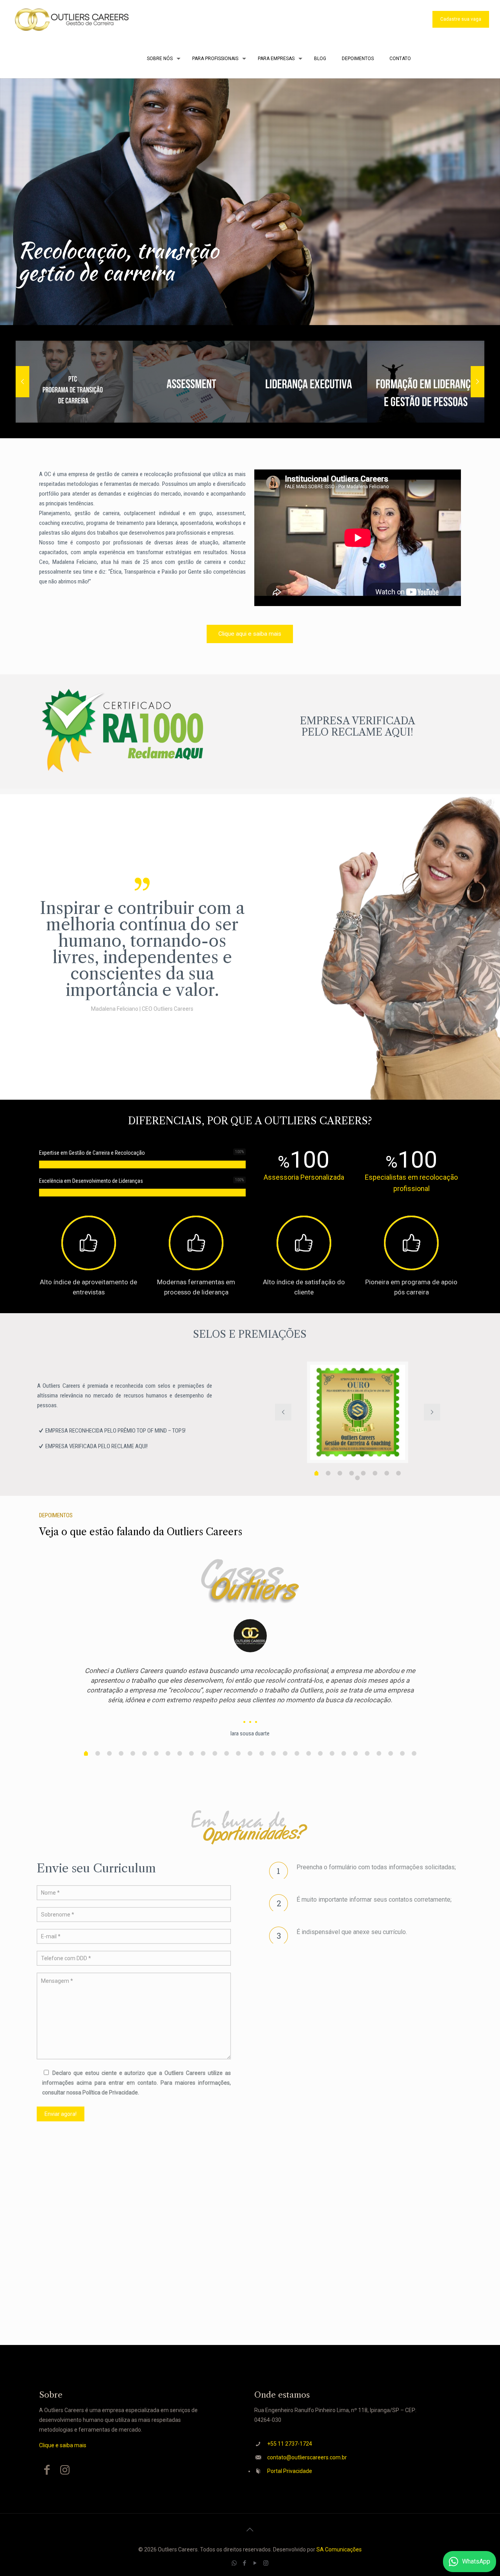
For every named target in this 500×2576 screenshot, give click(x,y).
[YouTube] (255, 2563)
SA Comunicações (339, 2549)
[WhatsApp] (234, 2563)
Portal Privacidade (290, 2471)
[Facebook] (245, 2563)
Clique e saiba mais (63, 2445)
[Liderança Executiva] (309, 382)
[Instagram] (266, 2563)
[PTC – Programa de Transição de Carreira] (74, 382)
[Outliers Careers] (71, 20)
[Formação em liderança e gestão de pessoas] (426, 382)
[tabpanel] (358, 1412)
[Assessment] (191, 382)
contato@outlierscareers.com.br (307, 2457)
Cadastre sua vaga (461, 19)
